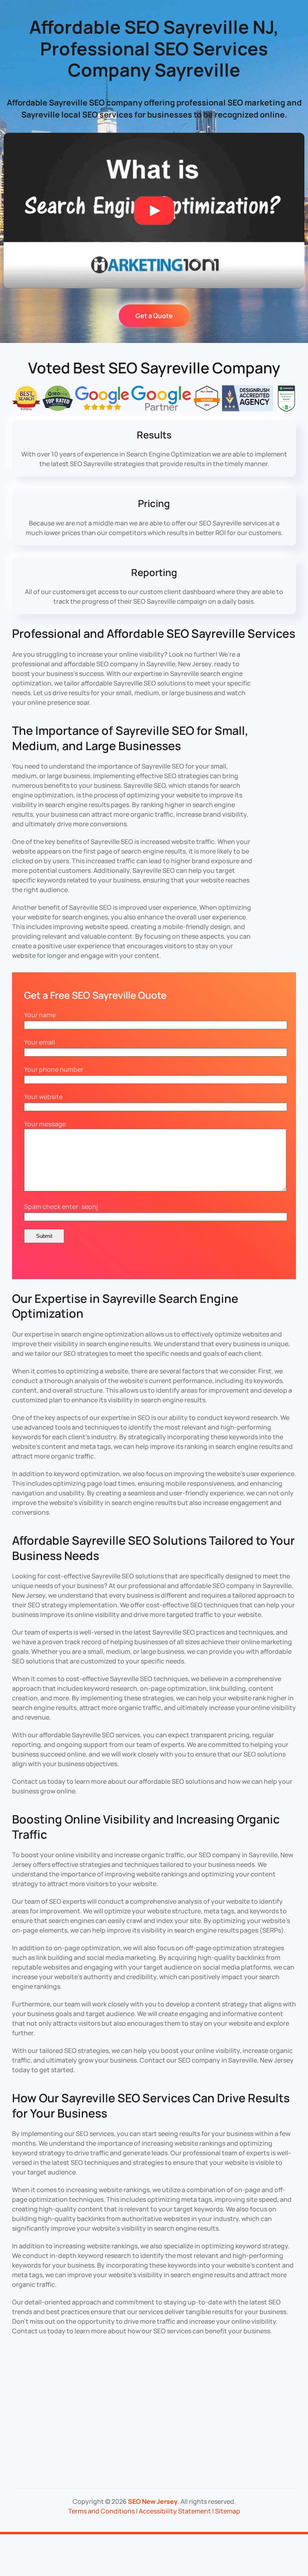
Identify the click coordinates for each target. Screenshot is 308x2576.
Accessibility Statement (175, 2511)
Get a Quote (154, 316)
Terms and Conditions (101, 2511)
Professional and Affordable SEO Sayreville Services (154, 633)
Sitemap (228, 2511)
